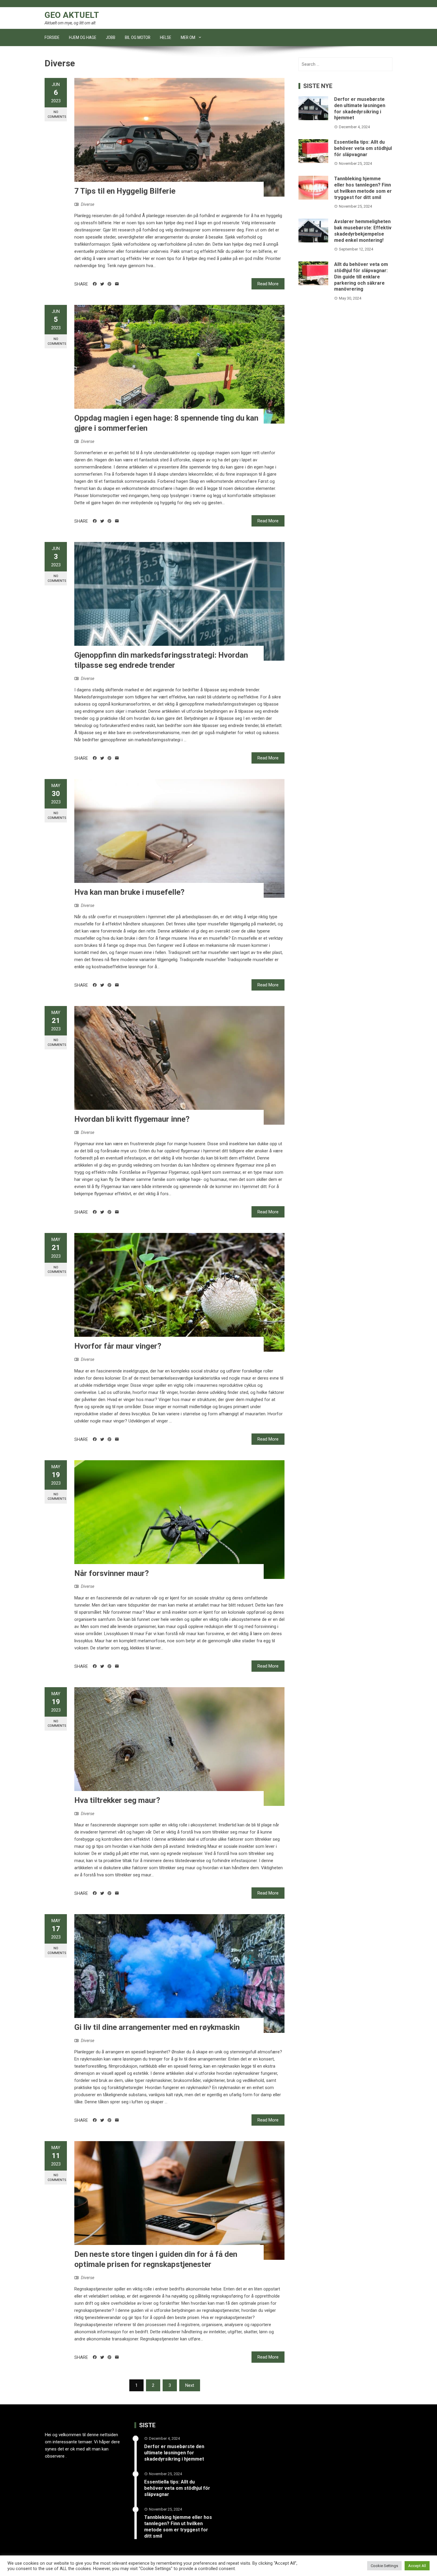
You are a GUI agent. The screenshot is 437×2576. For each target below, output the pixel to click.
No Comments (57, 114)
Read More (268, 284)
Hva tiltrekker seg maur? (117, 1800)
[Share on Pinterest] (110, 284)
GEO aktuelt (72, 15)
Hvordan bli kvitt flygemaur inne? (132, 1119)
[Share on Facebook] (95, 284)
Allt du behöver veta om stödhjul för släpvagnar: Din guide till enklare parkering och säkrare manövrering (361, 277)
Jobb (111, 37)
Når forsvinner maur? (112, 1573)
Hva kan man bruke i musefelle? (129, 892)
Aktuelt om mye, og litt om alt (70, 23)
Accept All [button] (417, 2566)
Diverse (88, 204)
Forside (52, 37)
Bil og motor (138, 37)
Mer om (188, 37)
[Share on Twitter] (102, 284)
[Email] (117, 284)
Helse (166, 37)
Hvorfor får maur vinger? (118, 1346)
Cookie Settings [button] (384, 2566)
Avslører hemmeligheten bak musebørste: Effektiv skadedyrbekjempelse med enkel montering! (363, 231)
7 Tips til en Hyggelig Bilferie (125, 191)
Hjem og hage (83, 37)
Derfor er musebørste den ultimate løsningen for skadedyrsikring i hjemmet (360, 108)
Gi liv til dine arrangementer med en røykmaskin (157, 2027)
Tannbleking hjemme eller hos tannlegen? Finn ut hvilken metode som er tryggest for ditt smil (363, 188)
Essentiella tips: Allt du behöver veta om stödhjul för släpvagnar (363, 148)
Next (190, 2385)
